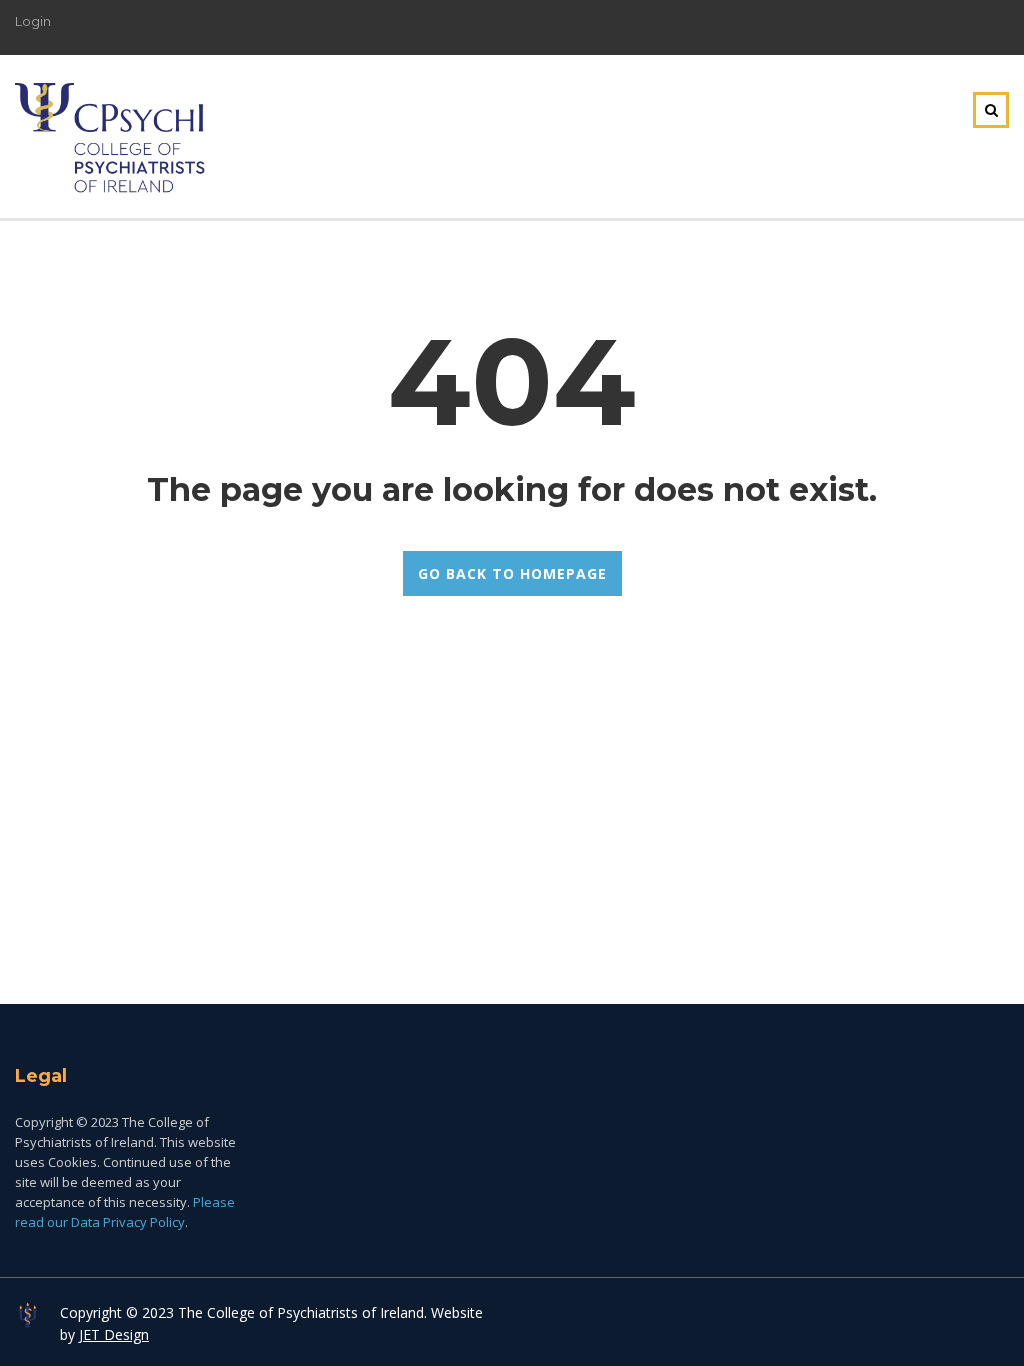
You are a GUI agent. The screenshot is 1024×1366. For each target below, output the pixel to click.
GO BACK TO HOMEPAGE (512, 573)
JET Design (114, 1334)
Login (33, 21)
